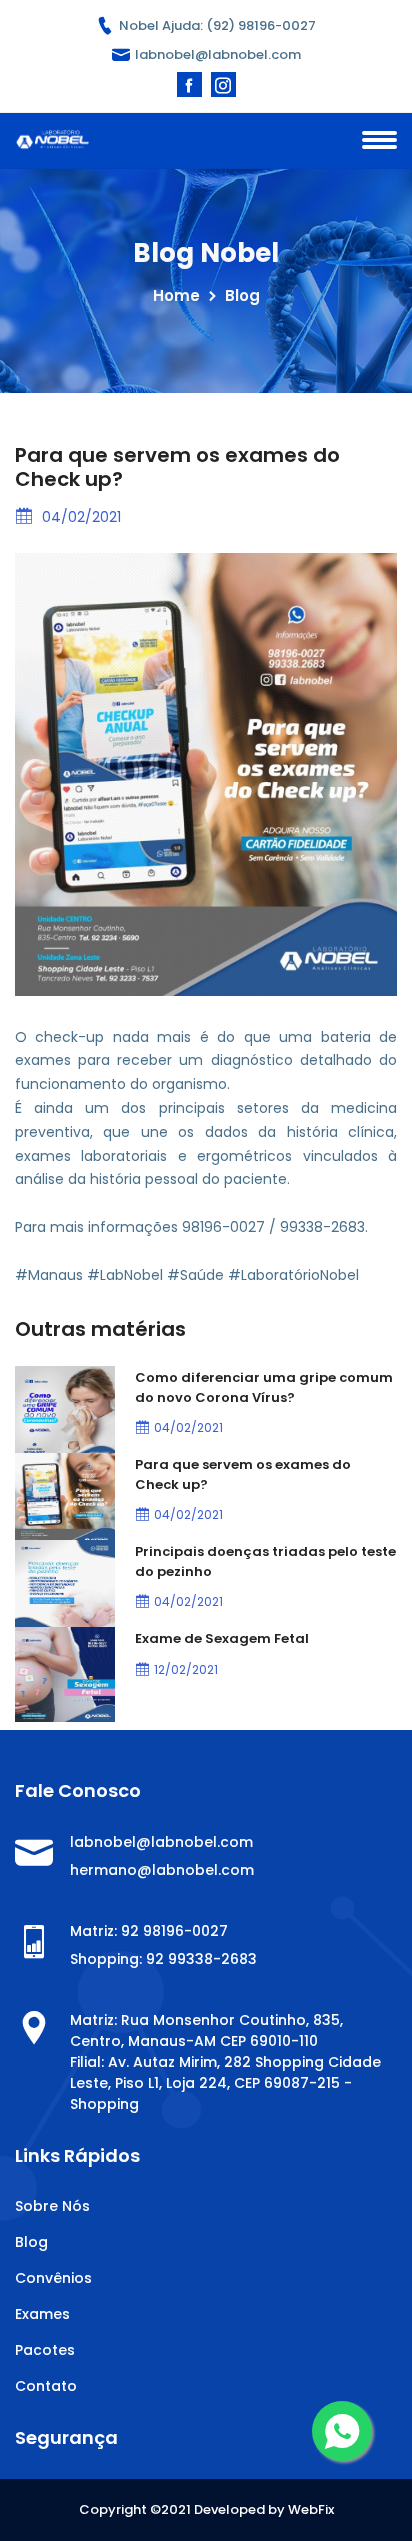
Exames (42, 2314)
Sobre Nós (52, 2206)
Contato (46, 2386)
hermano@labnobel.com (162, 1870)
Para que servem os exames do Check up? (243, 1474)
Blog (31, 2242)
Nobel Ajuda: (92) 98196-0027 (216, 25)
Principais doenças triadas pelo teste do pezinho (265, 1561)
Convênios (53, 2278)
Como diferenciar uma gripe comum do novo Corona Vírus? (264, 1387)
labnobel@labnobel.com (218, 54)
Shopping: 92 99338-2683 (163, 1959)
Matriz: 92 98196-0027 (149, 1931)
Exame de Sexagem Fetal (222, 1638)
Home (176, 295)
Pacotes (45, 2350)
